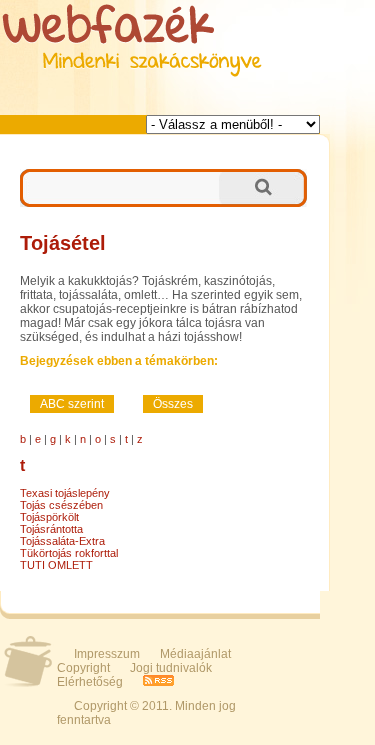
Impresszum (107, 654)
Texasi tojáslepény (65, 493)
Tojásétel (63, 243)
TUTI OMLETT (56, 565)
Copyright (83, 668)
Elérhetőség (90, 682)
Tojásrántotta (51, 529)
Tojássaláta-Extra (62, 541)
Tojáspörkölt (49, 517)
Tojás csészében (61, 505)
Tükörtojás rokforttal (69, 553)
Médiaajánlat (195, 654)
